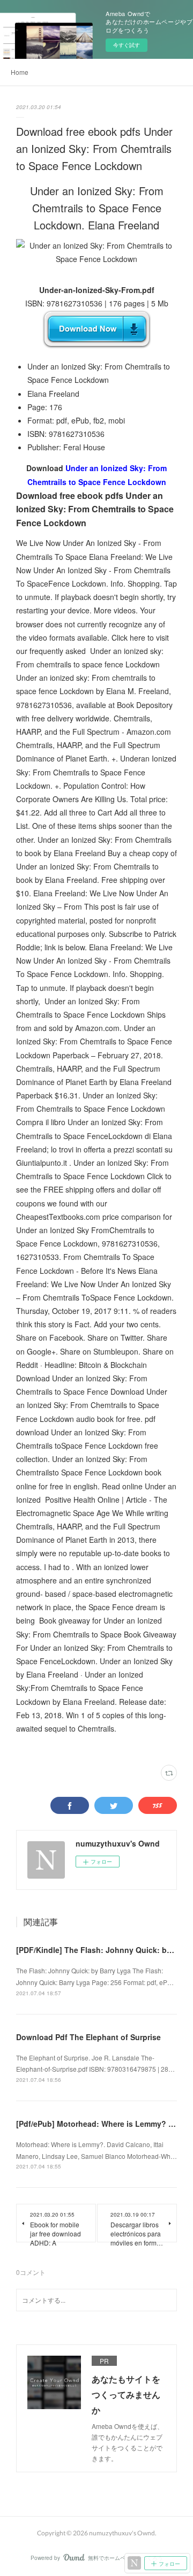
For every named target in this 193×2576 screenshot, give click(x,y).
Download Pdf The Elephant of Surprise (88, 2037)
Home (20, 72)
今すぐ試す (127, 45)
